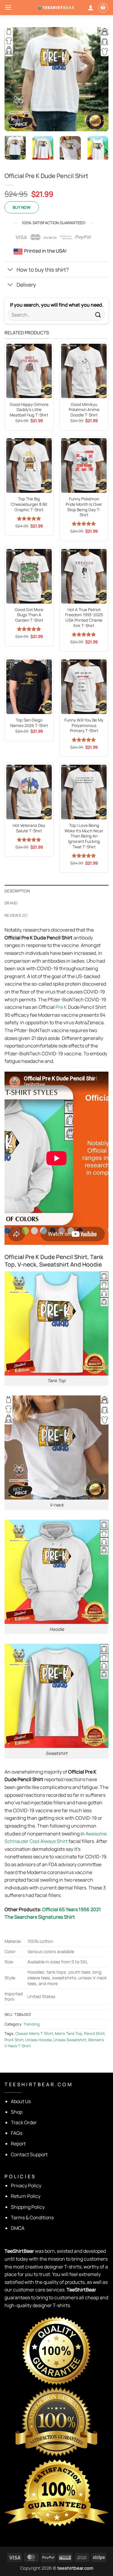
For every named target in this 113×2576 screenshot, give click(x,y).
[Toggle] (10, 270)
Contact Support (29, 2154)
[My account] (91, 8)
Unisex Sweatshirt (70, 2040)
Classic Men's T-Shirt (34, 2033)
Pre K (61, 1007)
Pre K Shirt (14, 2040)
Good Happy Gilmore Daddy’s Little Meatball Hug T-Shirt (29, 410)
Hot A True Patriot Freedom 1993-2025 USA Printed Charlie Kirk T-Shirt (84, 618)
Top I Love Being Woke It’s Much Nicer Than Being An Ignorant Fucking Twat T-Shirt (84, 836)
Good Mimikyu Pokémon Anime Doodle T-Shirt (84, 410)
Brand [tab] (11, 903)
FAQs (17, 2133)
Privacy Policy (26, 2185)
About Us (21, 2101)
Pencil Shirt (94, 2033)
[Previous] (14, 79)
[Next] (99, 79)
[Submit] (98, 315)
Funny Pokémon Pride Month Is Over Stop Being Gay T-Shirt (84, 507)
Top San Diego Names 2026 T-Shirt (29, 723)
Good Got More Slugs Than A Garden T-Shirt (29, 615)
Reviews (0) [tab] (16, 915)
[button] (8, 7)
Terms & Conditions (32, 2217)
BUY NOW (22, 207)
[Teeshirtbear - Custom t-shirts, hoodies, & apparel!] (57, 7)
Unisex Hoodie (38, 2040)
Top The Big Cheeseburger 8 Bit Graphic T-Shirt (29, 504)
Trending (32, 2024)
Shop (17, 2112)
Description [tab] (17, 891)
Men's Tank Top (69, 2033)
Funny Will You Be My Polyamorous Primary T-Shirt (84, 725)
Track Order (24, 2122)
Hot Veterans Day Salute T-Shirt (29, 828)
